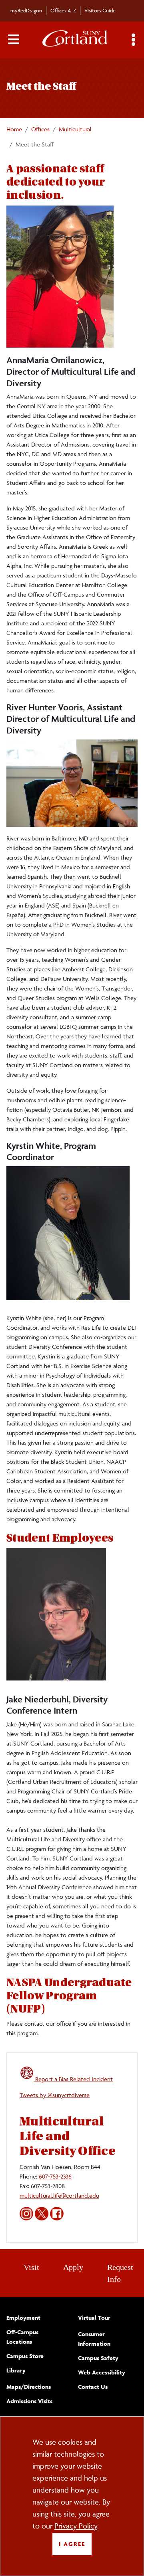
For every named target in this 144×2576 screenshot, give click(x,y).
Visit (31, 2267)
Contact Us (93, 2387)
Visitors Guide (100, 10)
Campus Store (25, 2356)
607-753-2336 (55, 2176)
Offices (40, 129)
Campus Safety (98, 2358)
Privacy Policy (76, 2526)
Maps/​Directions (29, 2387)
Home (14, 129)
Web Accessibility (102, 2372)
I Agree (72, 2544)
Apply (73, 2267)
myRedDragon (26, 10)
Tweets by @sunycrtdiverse (55, 2095)
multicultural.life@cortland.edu (59, 2195)
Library (16, 2370)
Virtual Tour (94, 2318)
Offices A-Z (63, 10)
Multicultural (75, 129)
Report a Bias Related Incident (73, 2079)
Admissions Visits (29, 2401)
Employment (23, 2318)
